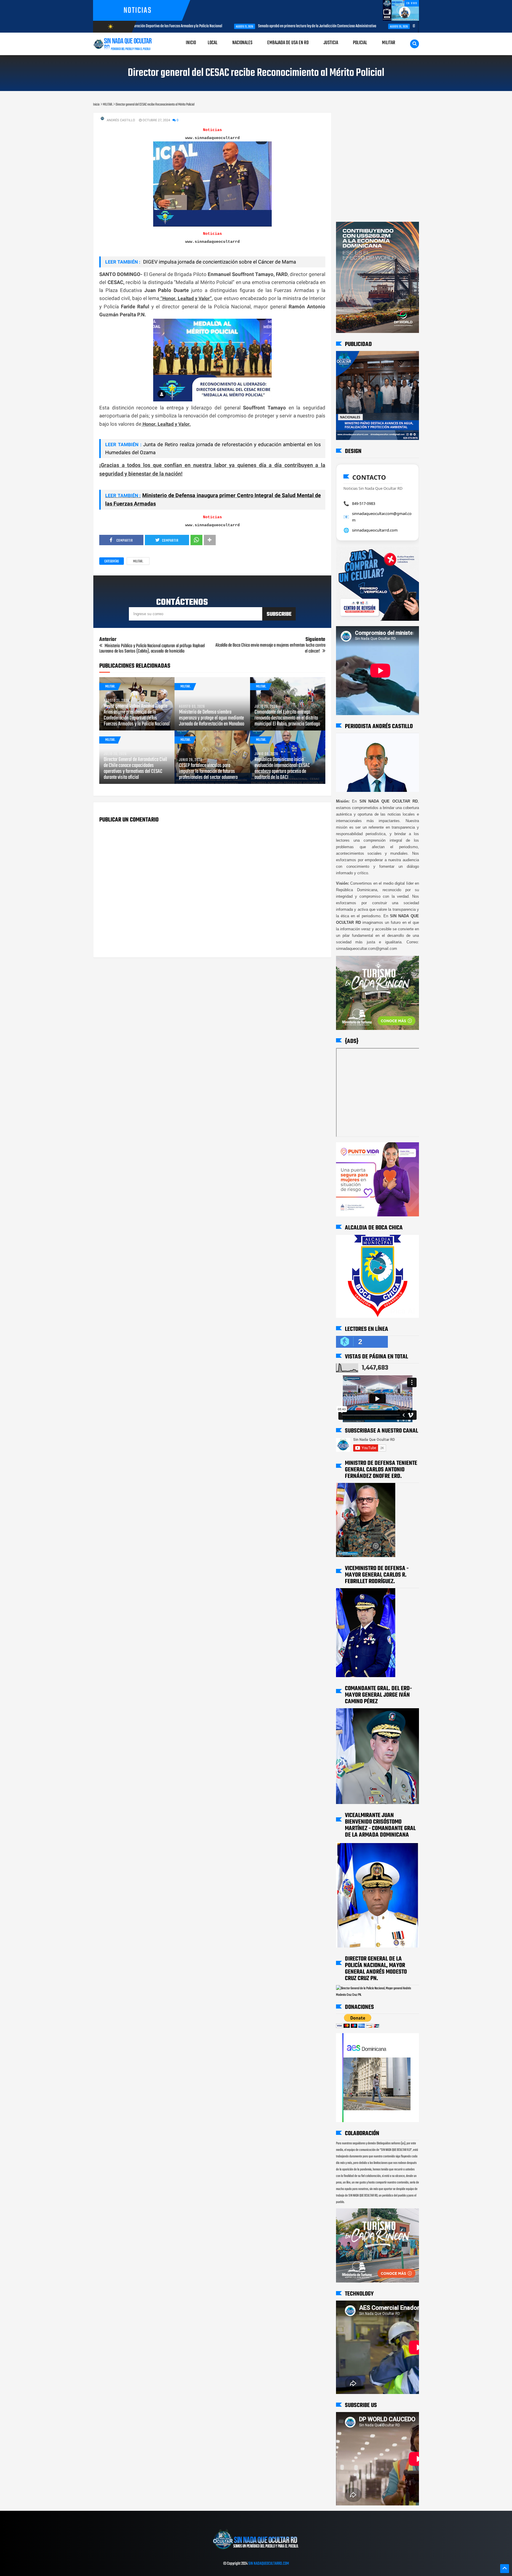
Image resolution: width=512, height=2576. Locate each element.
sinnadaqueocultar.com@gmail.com (382, 517)
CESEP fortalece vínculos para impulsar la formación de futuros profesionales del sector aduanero (208, 772)
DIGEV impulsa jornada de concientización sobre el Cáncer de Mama (219, 262)
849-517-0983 (364, 503)
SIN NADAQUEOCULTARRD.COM (269, 2564)
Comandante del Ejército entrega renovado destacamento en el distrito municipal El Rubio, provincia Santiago (287, 718)
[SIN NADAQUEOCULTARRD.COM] (256, 2551)
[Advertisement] (355, 118)
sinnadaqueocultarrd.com (375, 530)
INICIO (191, 43)
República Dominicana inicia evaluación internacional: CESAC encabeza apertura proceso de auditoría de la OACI (282, 769)
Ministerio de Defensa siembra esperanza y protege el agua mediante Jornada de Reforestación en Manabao (212, 718)
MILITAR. (138, 562)
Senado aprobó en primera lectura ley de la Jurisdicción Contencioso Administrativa (234, 26)
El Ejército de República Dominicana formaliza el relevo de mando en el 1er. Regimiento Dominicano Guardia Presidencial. (415, 26)
